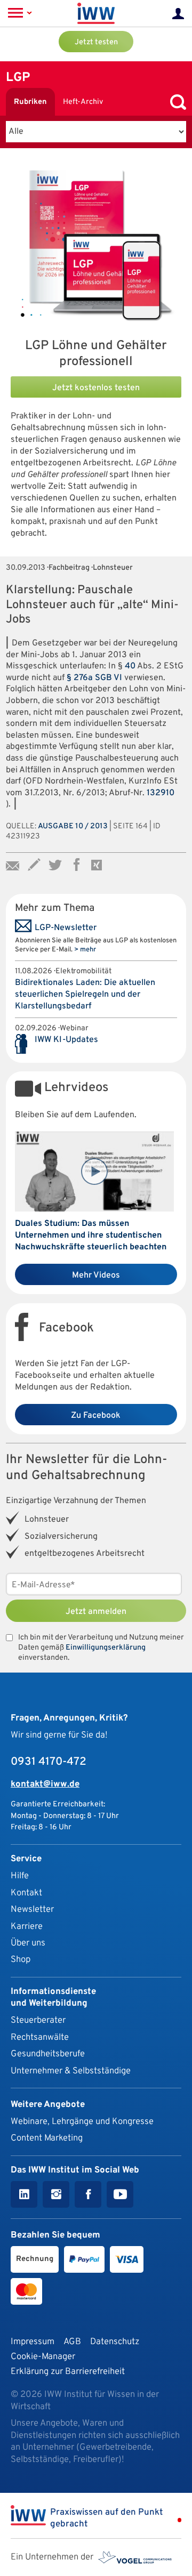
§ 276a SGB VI (95, 678)
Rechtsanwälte (40, 2037)
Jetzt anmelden (96, 1612)
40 (130, 666)
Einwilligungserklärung (106, 1648)
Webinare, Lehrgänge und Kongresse (82, 2122)
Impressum (33, 2342)
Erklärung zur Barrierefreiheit (68, 2372)
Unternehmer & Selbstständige (71, 2071)
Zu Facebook (96, 1416)
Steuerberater (38, 2020)
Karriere (27, 1927)
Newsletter (32, 1909)
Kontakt (26, 1893)
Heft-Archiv (83, 102)
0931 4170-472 (49, 1762)
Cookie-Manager (43, 2357)
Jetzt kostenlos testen (96, 388)
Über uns (28, 1943)
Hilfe (20, 1876)
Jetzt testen (96, 42)
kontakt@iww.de (45, 1784)
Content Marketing (47, 2138)
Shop (21, 1960)
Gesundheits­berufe (48, 2054)
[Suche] (175, 102)
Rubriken (30, 102)
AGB (72, 2342)
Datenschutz (115, 2342)
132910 (161, 793)
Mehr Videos (96, 1275)
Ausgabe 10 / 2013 (73, 826)
